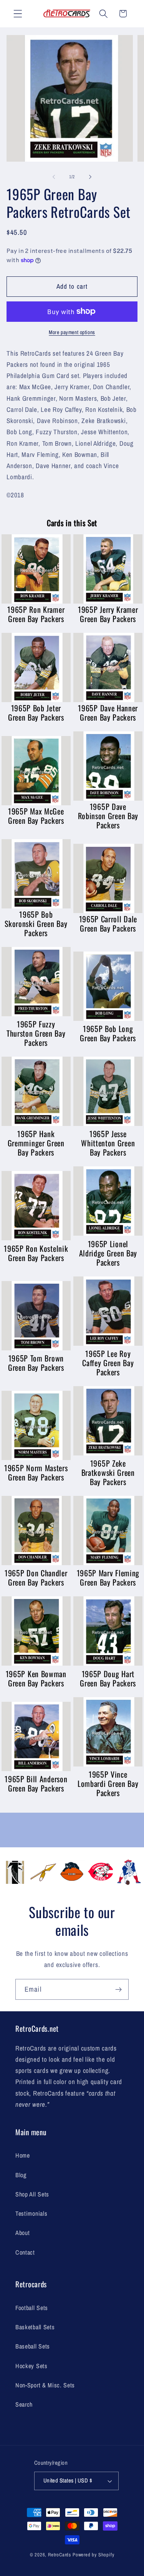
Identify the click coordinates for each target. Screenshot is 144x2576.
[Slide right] (90, 177)
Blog (21, 2175)
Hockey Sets (31, 2366)
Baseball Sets (33, 2346)
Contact (25, 2252)
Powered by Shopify (94, 2555)
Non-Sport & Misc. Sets (45, 2385)
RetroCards (60, 2555)
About (22, 2233)
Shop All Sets (32, 2194)
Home (23, 2155)
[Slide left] (54, 177)
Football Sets (32, 2308)
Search (24, 2404)
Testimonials (31, 2213)
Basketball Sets (35, 2327)
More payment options (72, 332)
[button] (18, 14)
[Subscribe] (118, 1989)
